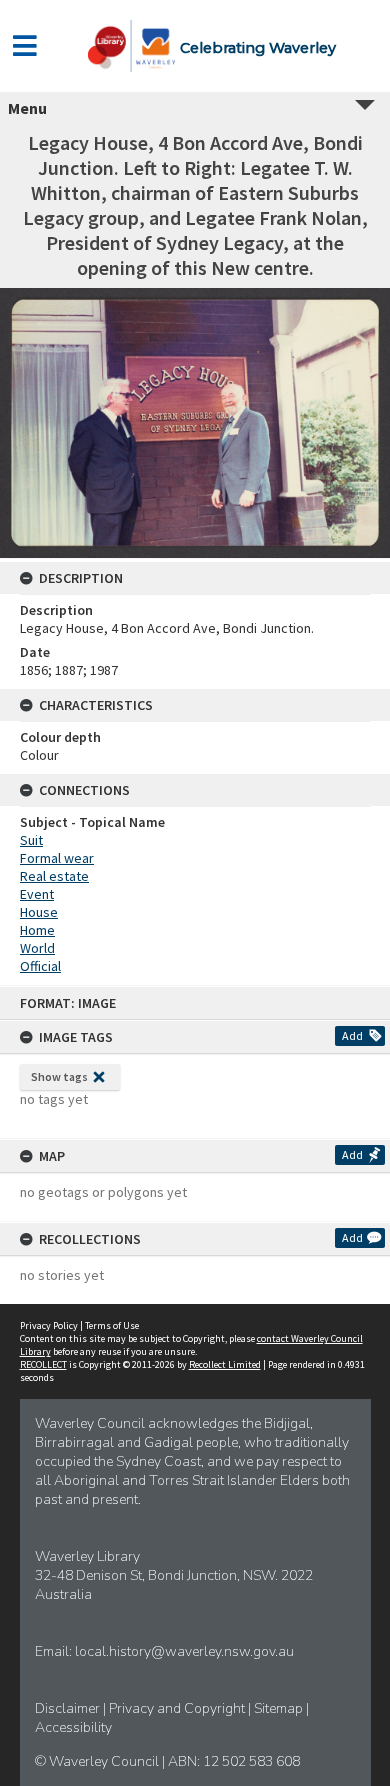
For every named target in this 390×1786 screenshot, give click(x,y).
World (37, 948)
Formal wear (57, 858)
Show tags (59, 1076)
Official (40, 966)
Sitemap (280, 1708)
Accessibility (73, 1727)
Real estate (54, 876)
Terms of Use (112, 1325)
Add (352, 1035)
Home (37, 930)
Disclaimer (69, 1708)
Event (37, 894)
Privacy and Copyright (178, 1708)
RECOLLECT (43, 1364)
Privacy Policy (49, 1325)
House (39, 912)
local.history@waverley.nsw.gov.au (184, 1651)
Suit (31, 840)
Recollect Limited (225, 1364)
